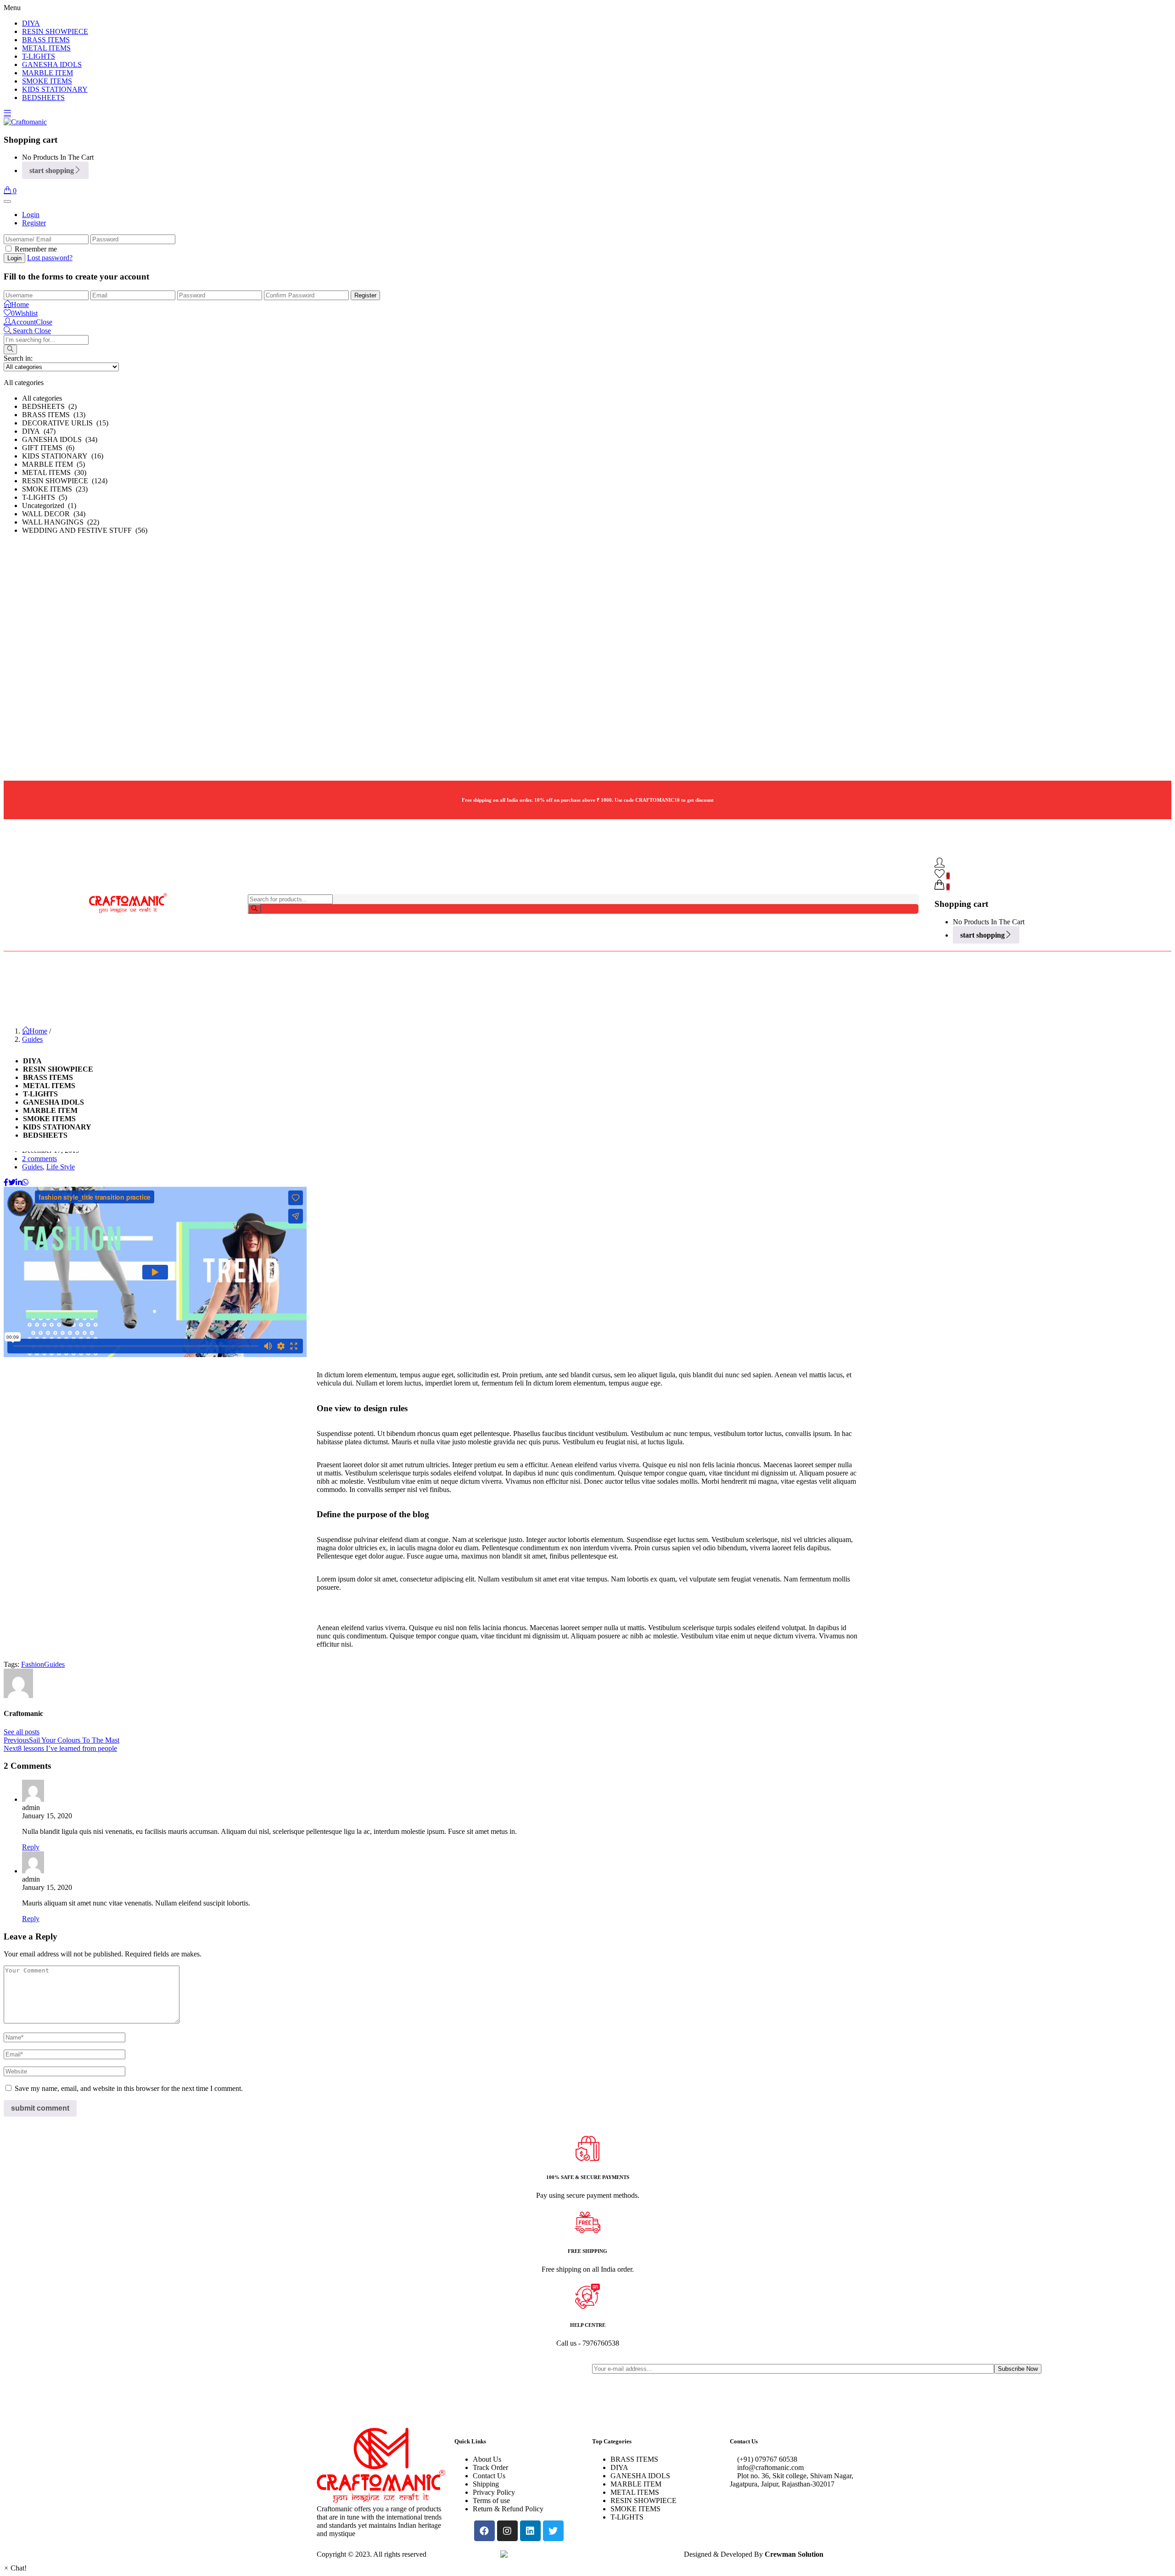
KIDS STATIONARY (55, 89)
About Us (487, 2459)
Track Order (490, 2467)
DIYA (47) (39, 431)
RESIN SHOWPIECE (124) (65, 481)
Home (38, 1031)
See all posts (22, 1732)
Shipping (486, 2484)
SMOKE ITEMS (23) (55, 489)
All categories (42, 398)
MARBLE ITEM (48, 73)
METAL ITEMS (46, 48)
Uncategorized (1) (49, 506)
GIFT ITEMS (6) (48, 448)
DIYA (31, 23)
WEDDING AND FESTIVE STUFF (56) (85, 530)
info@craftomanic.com (769, 2467)
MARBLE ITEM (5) (53, 464)
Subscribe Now (1018, 2369)
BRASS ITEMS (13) (54, 415)
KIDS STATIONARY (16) (63, 456)
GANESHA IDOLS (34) (60, 439)
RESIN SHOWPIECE (55, 31)
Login (31, 215)
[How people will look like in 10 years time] (6, 1182)
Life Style (61, 1167)
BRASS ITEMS (46, 40)
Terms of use (491, 2501)
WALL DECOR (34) (54, 514)
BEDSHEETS (43, 98)
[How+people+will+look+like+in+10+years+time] (12, 1182)
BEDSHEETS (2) (49, 406)
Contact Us (489, 2476)
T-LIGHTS (39, 56)
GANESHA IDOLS (52, 64)
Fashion (33, 1664)
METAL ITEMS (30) (54, 472)
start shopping (52, 170)
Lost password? (50, 258)
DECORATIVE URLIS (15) (65, 423)
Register (34, 223)
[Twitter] (553, 2531)
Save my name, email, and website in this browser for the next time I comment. (129, 2088)
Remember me (36, 249)
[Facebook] (484, 2531)
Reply (31, 1847)
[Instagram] (507, 2531)
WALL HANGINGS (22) (61, 522)
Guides (32, 1039)
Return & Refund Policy (508, 2509)
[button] (10, 191)
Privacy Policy (494, 2492)
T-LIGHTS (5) (45, 497)
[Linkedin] (530, 2531)
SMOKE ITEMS (47, 81)
